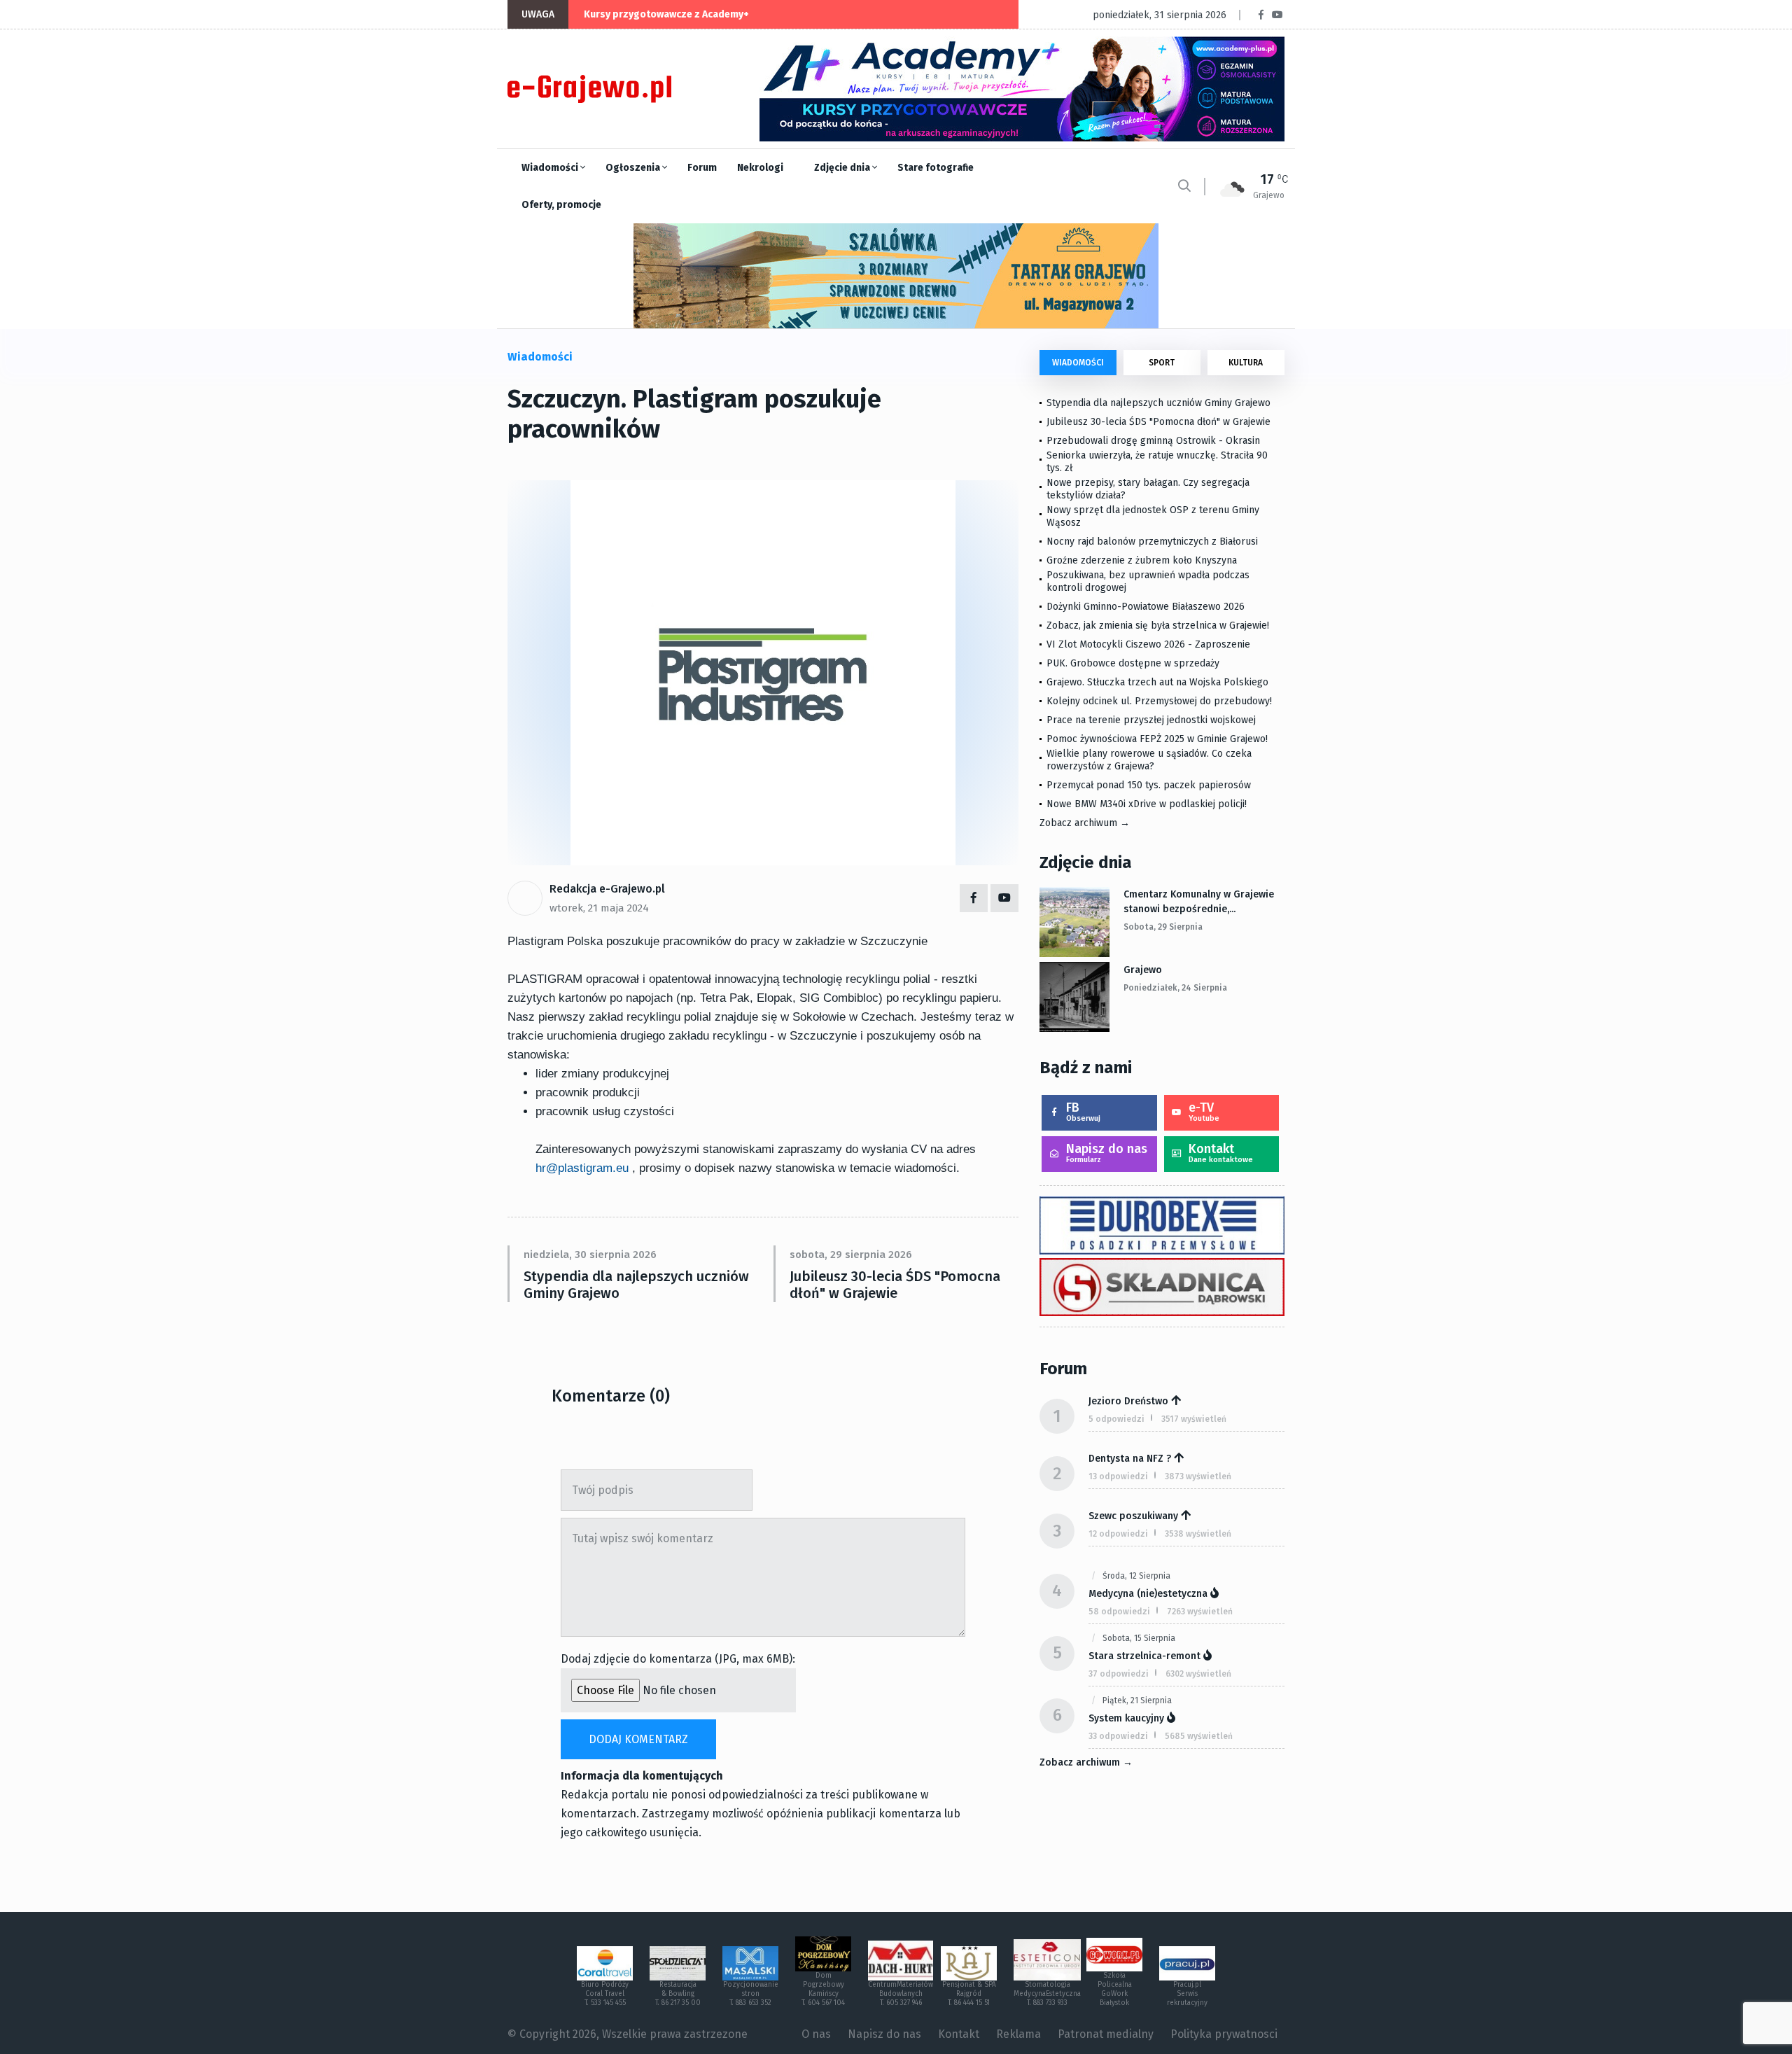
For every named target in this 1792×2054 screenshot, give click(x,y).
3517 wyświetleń (1194, 1419)
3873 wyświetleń (1198, 1476)
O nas (816, 2034)
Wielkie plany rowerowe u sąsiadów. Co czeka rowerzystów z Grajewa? (1149, 760)
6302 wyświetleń (1198, 1674)
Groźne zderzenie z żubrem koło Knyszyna (1142, 560)
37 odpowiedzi (1119, 1674)
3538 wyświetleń (1198, 1534)
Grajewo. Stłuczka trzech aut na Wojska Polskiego (1157, 682)
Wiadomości (551, 168)
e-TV (1204, 1111)
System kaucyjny (1126, 1718)
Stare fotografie (936, 168)
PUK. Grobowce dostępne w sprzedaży (1133, 663)
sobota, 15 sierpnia (1139, 1638)
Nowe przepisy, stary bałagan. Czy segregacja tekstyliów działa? (1148, 489)
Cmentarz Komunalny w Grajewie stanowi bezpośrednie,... (1199, 902)
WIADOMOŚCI (1078, 363)
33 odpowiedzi (1118, 1736)
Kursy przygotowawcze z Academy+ (666, 14)
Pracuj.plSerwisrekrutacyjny (1187, 1994)
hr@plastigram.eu (582, 1168)
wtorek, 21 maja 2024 (599, 908)
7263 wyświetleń (1200, 1612)
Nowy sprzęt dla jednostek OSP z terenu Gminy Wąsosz (1153, 516)
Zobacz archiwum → (1085, 823)
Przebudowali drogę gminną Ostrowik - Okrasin (1153, 441)
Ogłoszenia (634, 168)
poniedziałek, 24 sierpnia (1175, 988)
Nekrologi (760, 168)
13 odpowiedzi (1118, 1476)
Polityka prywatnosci (1224, 2034)
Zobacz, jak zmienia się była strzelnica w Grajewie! (1158, 626)
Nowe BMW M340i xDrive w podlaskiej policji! (1147, 804)
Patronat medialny (1106, 2034)
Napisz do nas (1107, 1153)
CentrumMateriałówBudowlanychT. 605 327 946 (901, 1994)
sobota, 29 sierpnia (1163, 927)
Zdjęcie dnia (843, 168)
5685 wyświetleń (1199, 1736)
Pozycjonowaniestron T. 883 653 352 (751, 1994)
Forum (702, 168)
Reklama (1018, 2034)
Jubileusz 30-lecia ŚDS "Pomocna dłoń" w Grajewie (895, 1285)
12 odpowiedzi (1118, 1534)
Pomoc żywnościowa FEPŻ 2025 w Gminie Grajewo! (1157, 739)
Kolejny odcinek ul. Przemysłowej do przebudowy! (1159, 701)
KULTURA (1246, 363)
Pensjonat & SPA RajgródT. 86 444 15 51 (969, 1994)
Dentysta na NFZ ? (1130, 1459)
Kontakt (1221, 1153)
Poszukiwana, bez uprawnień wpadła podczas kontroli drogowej (1148, 581)
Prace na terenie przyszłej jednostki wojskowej (1151, 720)
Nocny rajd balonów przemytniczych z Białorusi (1152, 542)
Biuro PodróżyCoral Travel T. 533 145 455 (605, 1994)
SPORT (1162, 363)
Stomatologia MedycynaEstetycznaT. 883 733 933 (1047, 1994)
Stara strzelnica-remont (1144, 1656)
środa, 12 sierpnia (1136, 1576)
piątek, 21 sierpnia (1137, 1700)
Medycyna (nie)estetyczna (1148, 1594)
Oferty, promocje (561, 205)
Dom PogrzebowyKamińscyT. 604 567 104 (823, 1989)
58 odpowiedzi (1119, 1612)
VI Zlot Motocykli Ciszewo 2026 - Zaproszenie (1148, 644)
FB (1083, 1111)
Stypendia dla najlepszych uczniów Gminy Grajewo (636, 1285)
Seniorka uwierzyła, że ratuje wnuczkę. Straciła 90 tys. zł (1157, 462)
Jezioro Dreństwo (1128, 1401)
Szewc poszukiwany (1133, 1516)
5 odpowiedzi (1116, 1419)
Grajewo (1143, 970)
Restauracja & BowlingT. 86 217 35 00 (678, 1994)
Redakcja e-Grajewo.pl (607, 889)
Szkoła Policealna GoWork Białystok (1115, 1989)
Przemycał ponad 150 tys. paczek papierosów (1149, 785)
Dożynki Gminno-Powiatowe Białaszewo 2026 (1146, 607)
